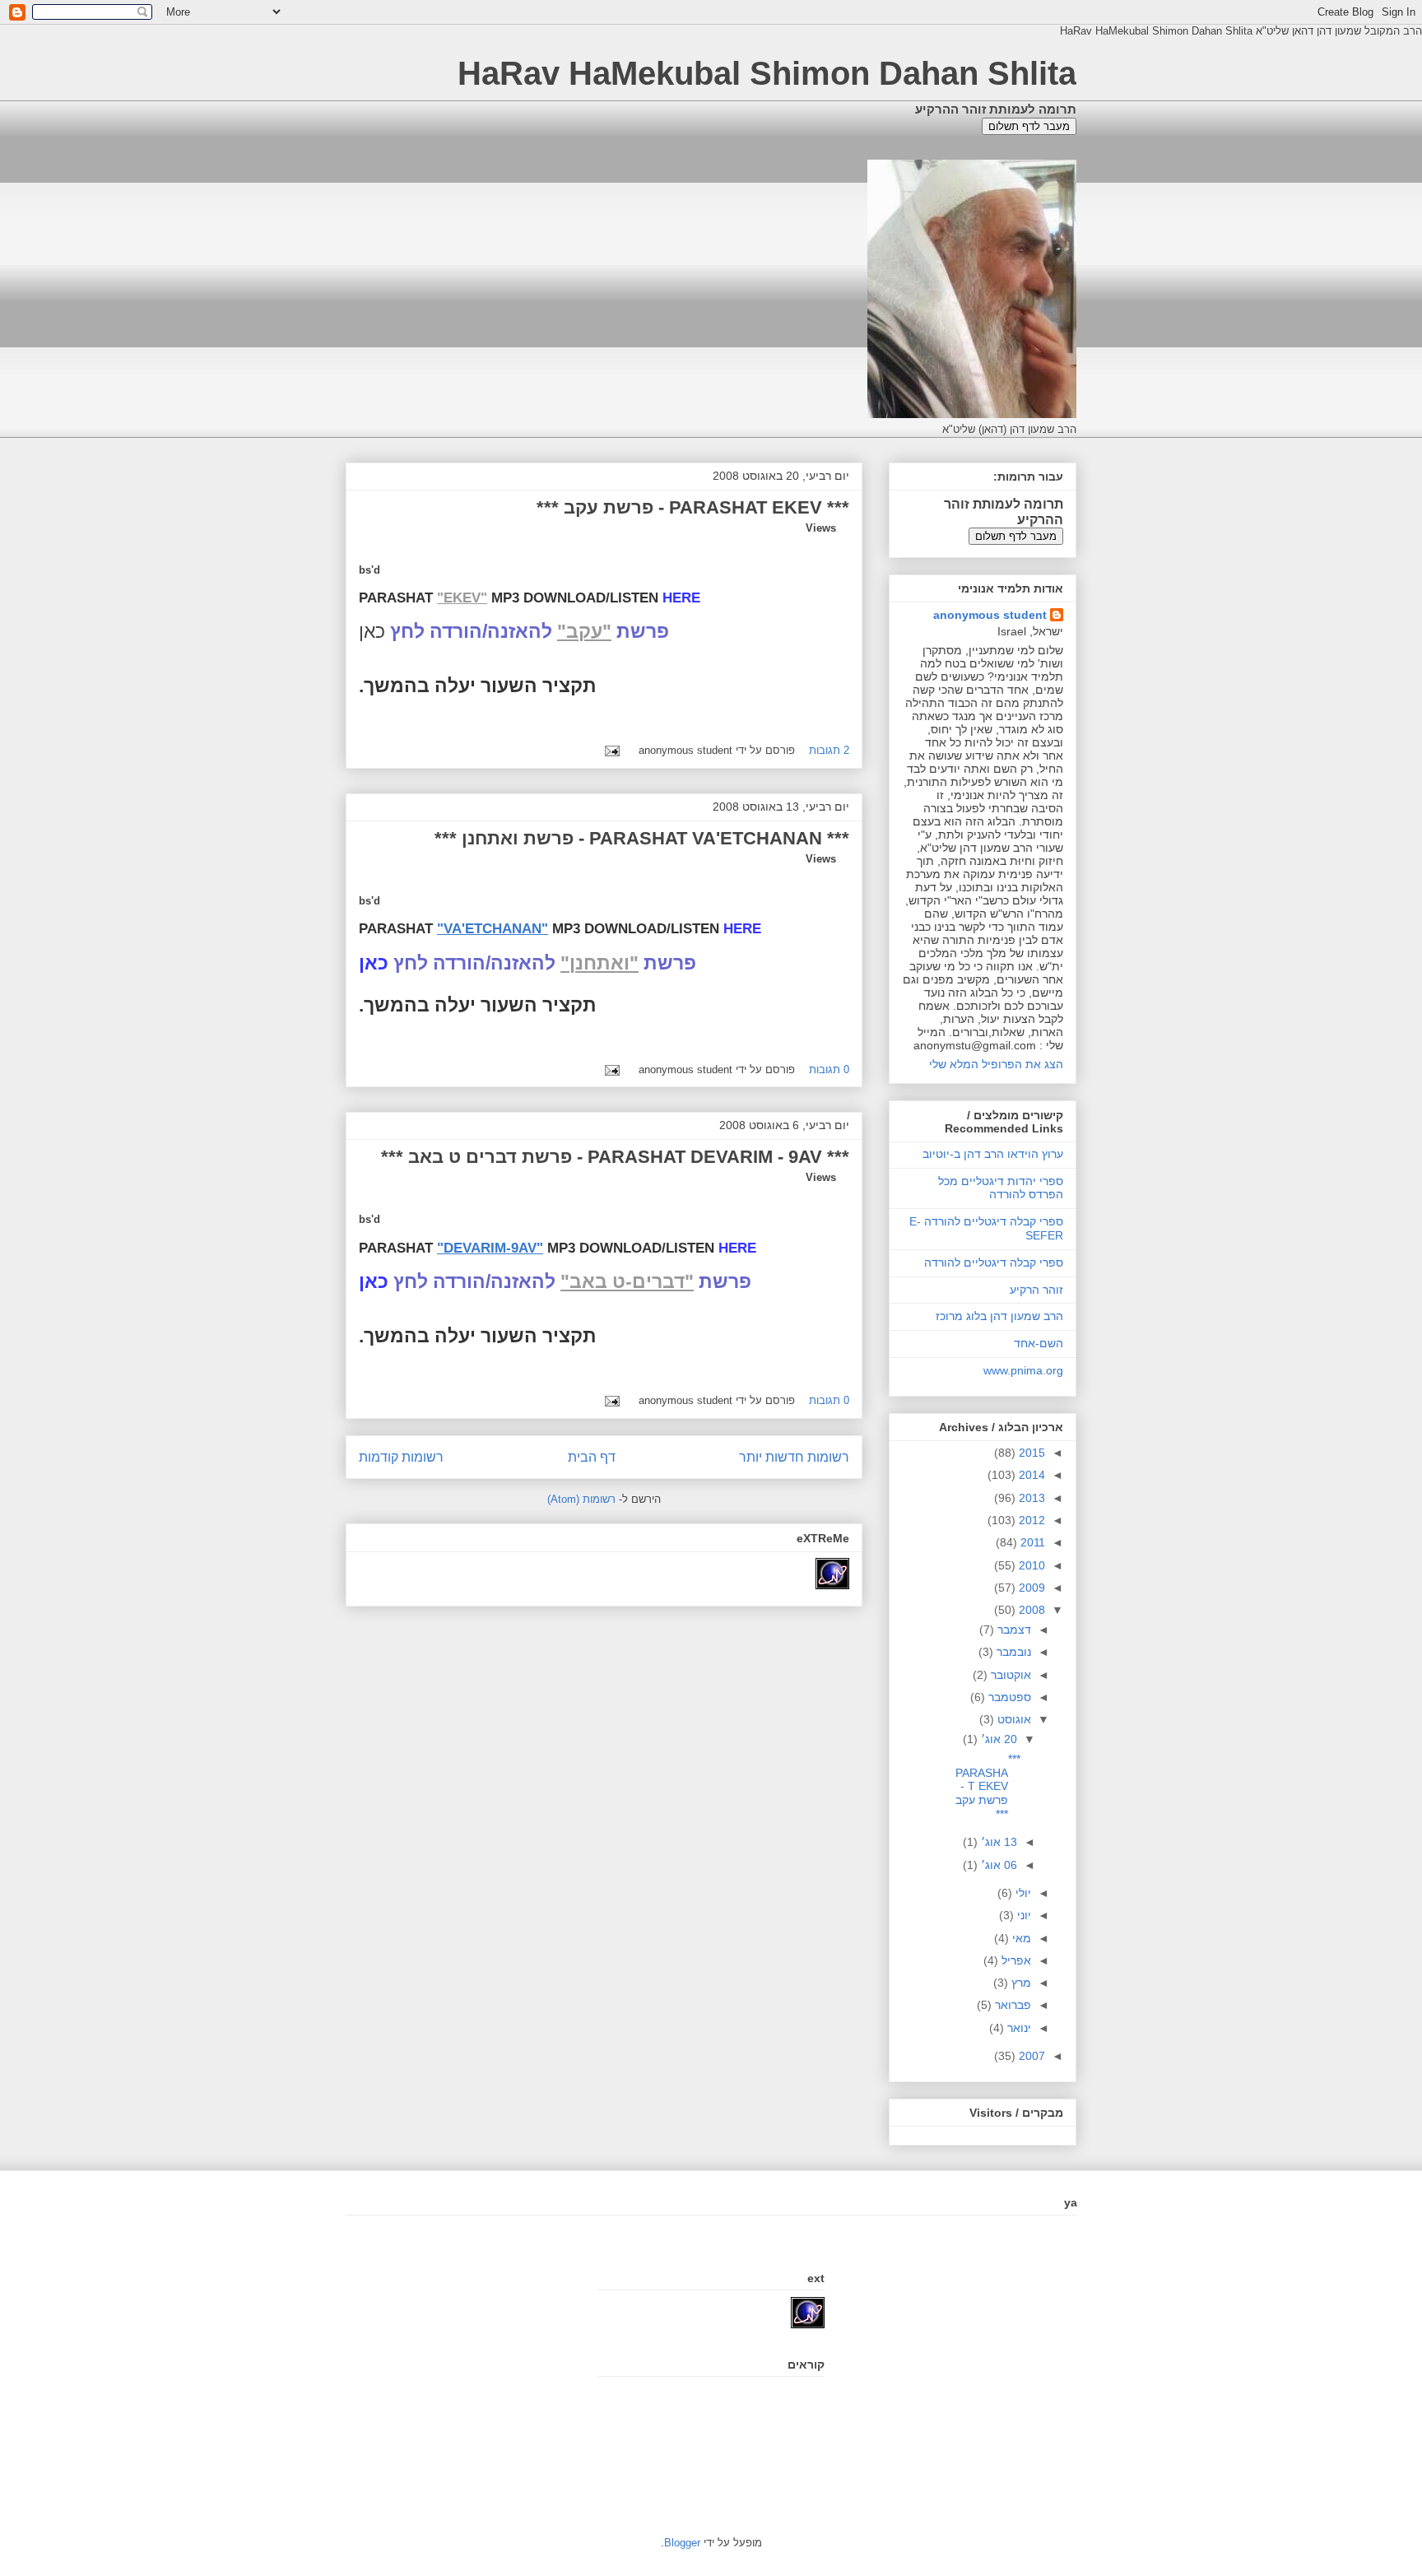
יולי (1022, 1893)
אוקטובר (1009, 1675)
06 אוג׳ (997, 1865)
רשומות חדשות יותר (794, 1457)
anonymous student (990, 615)
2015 (1030, 1453)
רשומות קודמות (401, 1457)
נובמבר (1012, 1652)
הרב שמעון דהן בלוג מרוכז (999, 1316)
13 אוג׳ (997, 1842)
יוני (1022, 1915)
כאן (374, 1281)
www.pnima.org (1023, 1370)
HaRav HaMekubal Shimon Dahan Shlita (767, 73)
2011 (1031, 1542)
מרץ (1020, 1983)
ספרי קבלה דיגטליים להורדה (994, 1262)
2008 (1030, 1610)
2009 (1030, 1588)
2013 (1030, 1498)
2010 (1030, 1565)
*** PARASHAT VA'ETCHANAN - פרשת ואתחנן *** (642, 838)
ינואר (1018, 2028)
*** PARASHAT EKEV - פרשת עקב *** (693, 507)
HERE (681, 598)
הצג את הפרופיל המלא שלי (996, 1064)
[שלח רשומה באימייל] (615, 750)
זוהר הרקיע (1036, 1290)
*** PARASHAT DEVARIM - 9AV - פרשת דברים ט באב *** (615, 1157)
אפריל (1015, 1960)
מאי (1020, 1938)
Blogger (682, 2543)
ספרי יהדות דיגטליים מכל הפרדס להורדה (1001, 1188)
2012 (1030, 1520)
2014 (1030, 1475)
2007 (1030, 2056)
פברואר (1011, 2005)
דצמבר (1013, 1630)
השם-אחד (1039, 1343)
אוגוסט (1013, 1719)
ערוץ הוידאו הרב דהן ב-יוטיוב (993, 1154)
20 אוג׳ (997, 1739)
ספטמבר (1008, 1697)
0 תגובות (829, 1069)
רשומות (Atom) (581, 1499)
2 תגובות (829, 750)
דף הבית (592, 1457)
